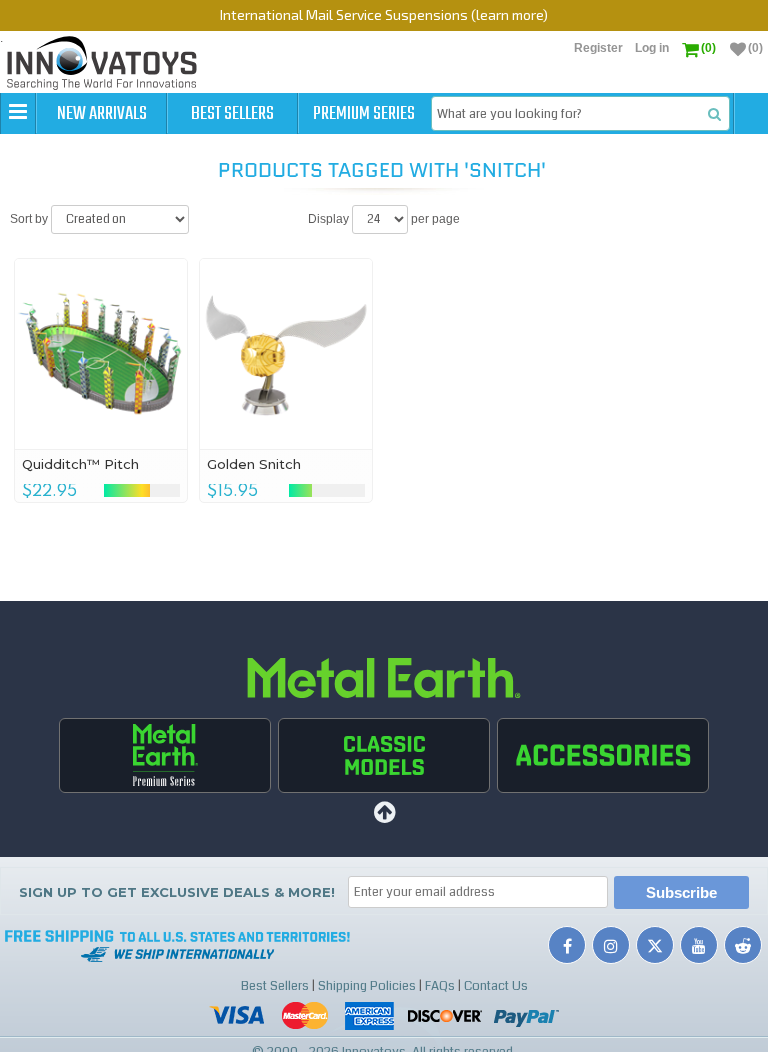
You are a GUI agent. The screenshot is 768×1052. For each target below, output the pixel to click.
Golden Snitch (254, 464)
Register (598, 48)
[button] (18, 113)
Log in (652, 48)
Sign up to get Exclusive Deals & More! (177, 892)
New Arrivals (102, 114)
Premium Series (364, 114)
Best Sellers (232, 114)
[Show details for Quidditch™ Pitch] (101, 354)
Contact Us (496, 986)
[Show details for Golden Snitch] (286, 354)
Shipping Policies (367, 986)
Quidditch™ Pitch (80, 464)
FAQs (440, 986)
